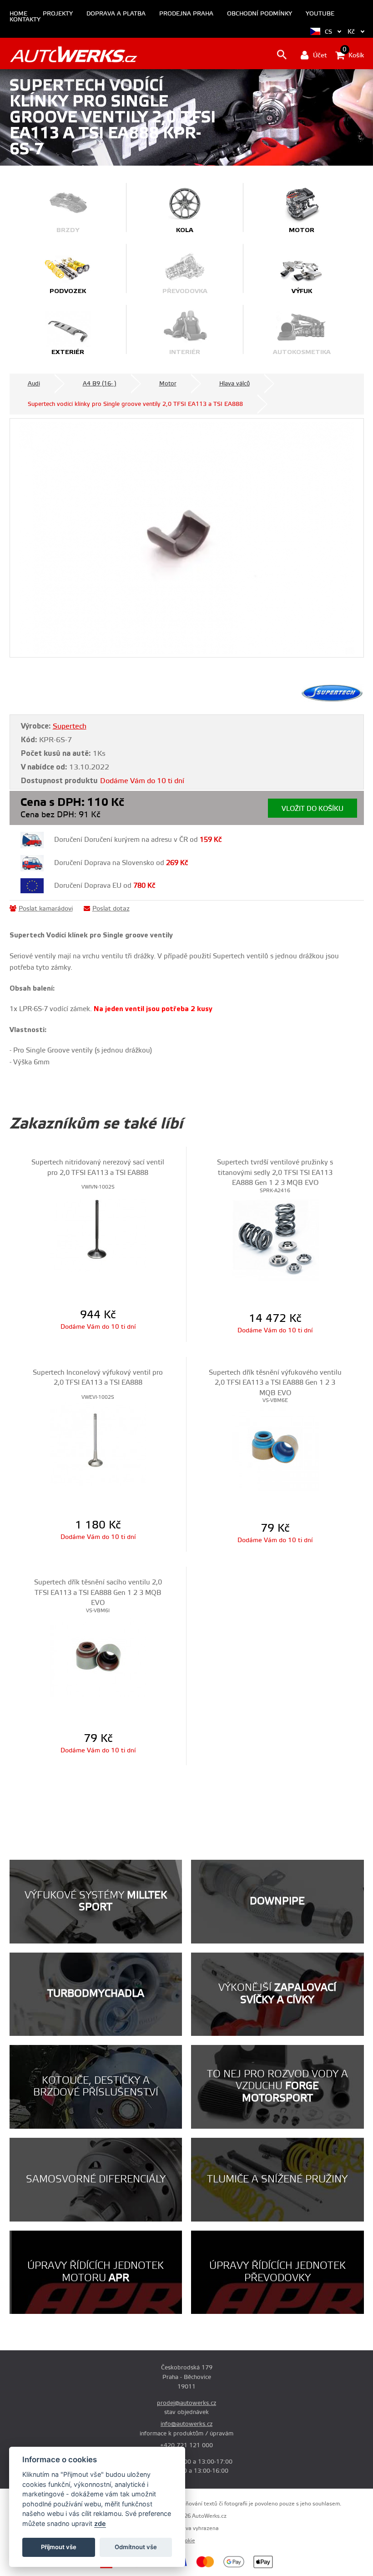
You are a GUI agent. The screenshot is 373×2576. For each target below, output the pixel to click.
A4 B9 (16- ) (100, 384)
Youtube (320, 14)
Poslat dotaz (111, 909)
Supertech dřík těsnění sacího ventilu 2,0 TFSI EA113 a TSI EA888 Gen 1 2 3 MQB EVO (98, 1593)
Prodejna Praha (186, 14)
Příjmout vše (59, 2547)
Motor (168, 384)
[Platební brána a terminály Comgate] (126, 2567)
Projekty (58, 14)
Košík (353, 55)
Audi (34, 384)
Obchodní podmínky (260, 14)
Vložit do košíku (313, 809)
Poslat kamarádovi (46, 909)
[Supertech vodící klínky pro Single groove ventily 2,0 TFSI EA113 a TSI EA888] (187, 538)
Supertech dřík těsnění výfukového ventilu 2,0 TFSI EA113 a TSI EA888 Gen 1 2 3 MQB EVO (275, 1383)
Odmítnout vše (136, 2547)
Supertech (70, 726)
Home (18, 14)
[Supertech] (332, 700)
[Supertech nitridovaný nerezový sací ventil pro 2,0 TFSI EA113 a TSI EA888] (98, 1234)
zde (100, 2523)
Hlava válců (234, 384)
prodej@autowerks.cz (186, 2403)
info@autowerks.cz (186, 2424)
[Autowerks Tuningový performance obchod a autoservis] (73, 54)
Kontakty (25, 20)
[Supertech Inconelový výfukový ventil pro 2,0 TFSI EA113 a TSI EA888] (98, 1444)
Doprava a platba (116, 14)
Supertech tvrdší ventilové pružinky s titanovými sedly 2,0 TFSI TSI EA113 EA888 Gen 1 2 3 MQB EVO (275, 1173)
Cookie (187, 2541)
